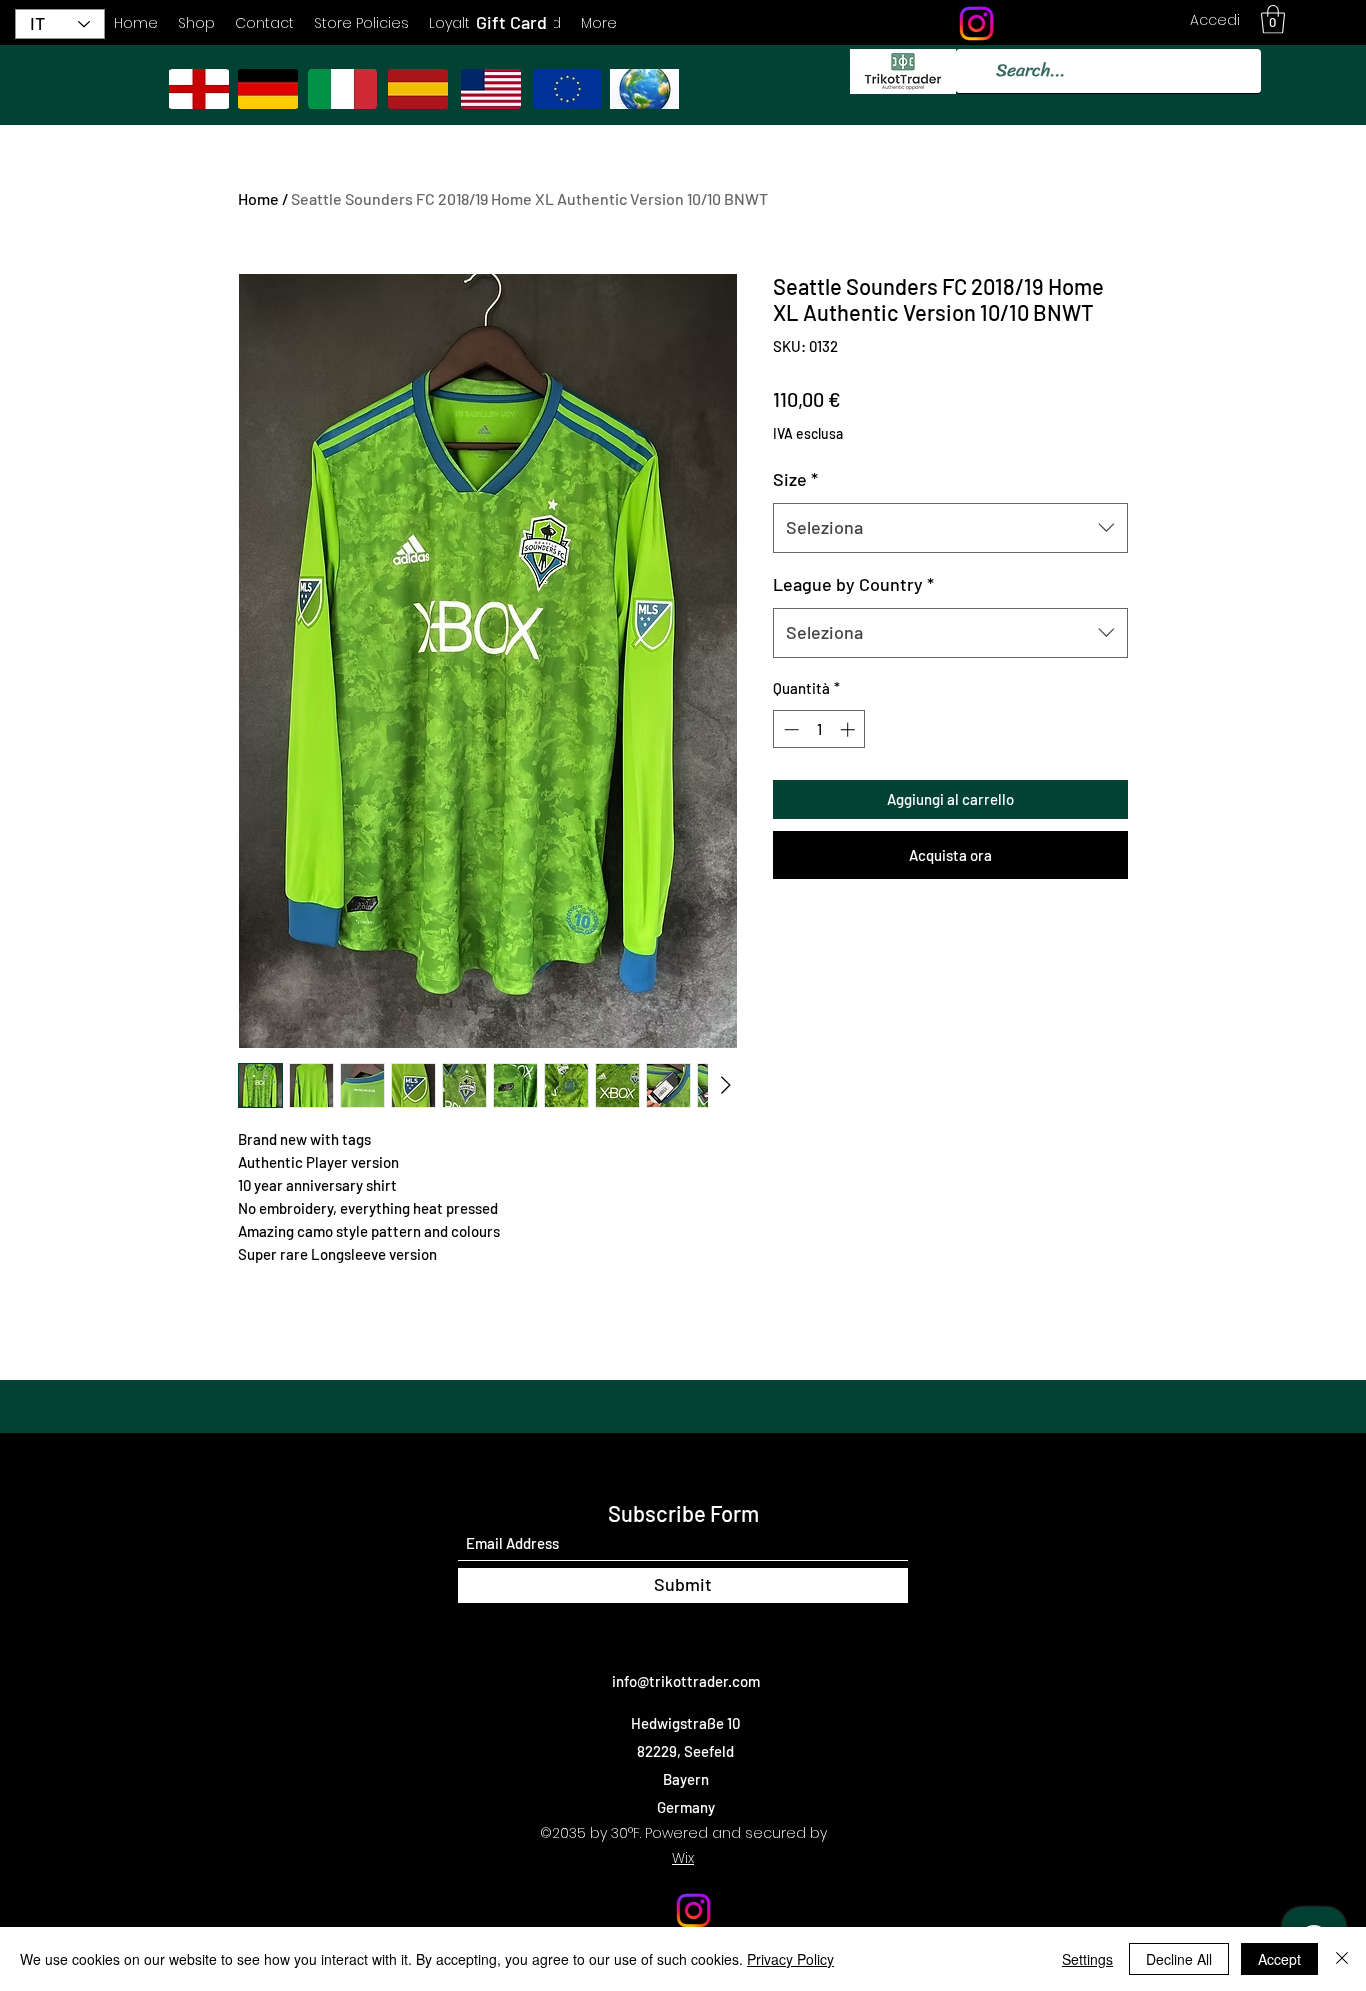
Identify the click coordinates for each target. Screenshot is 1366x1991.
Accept (1279, 1959)
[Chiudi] (1342, 1959)
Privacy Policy (790, 1959)
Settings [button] (1087, 1959)
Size (795, 479)
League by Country (853, 584)
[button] (1273, 19)
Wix (683, 1858)
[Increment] (849, 729)
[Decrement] (789, 729)
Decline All (1179, 1959)
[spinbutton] (819, 729)
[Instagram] (976, 23)
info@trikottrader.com (686, 1681)
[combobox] (950, 528)
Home (258, 198)
